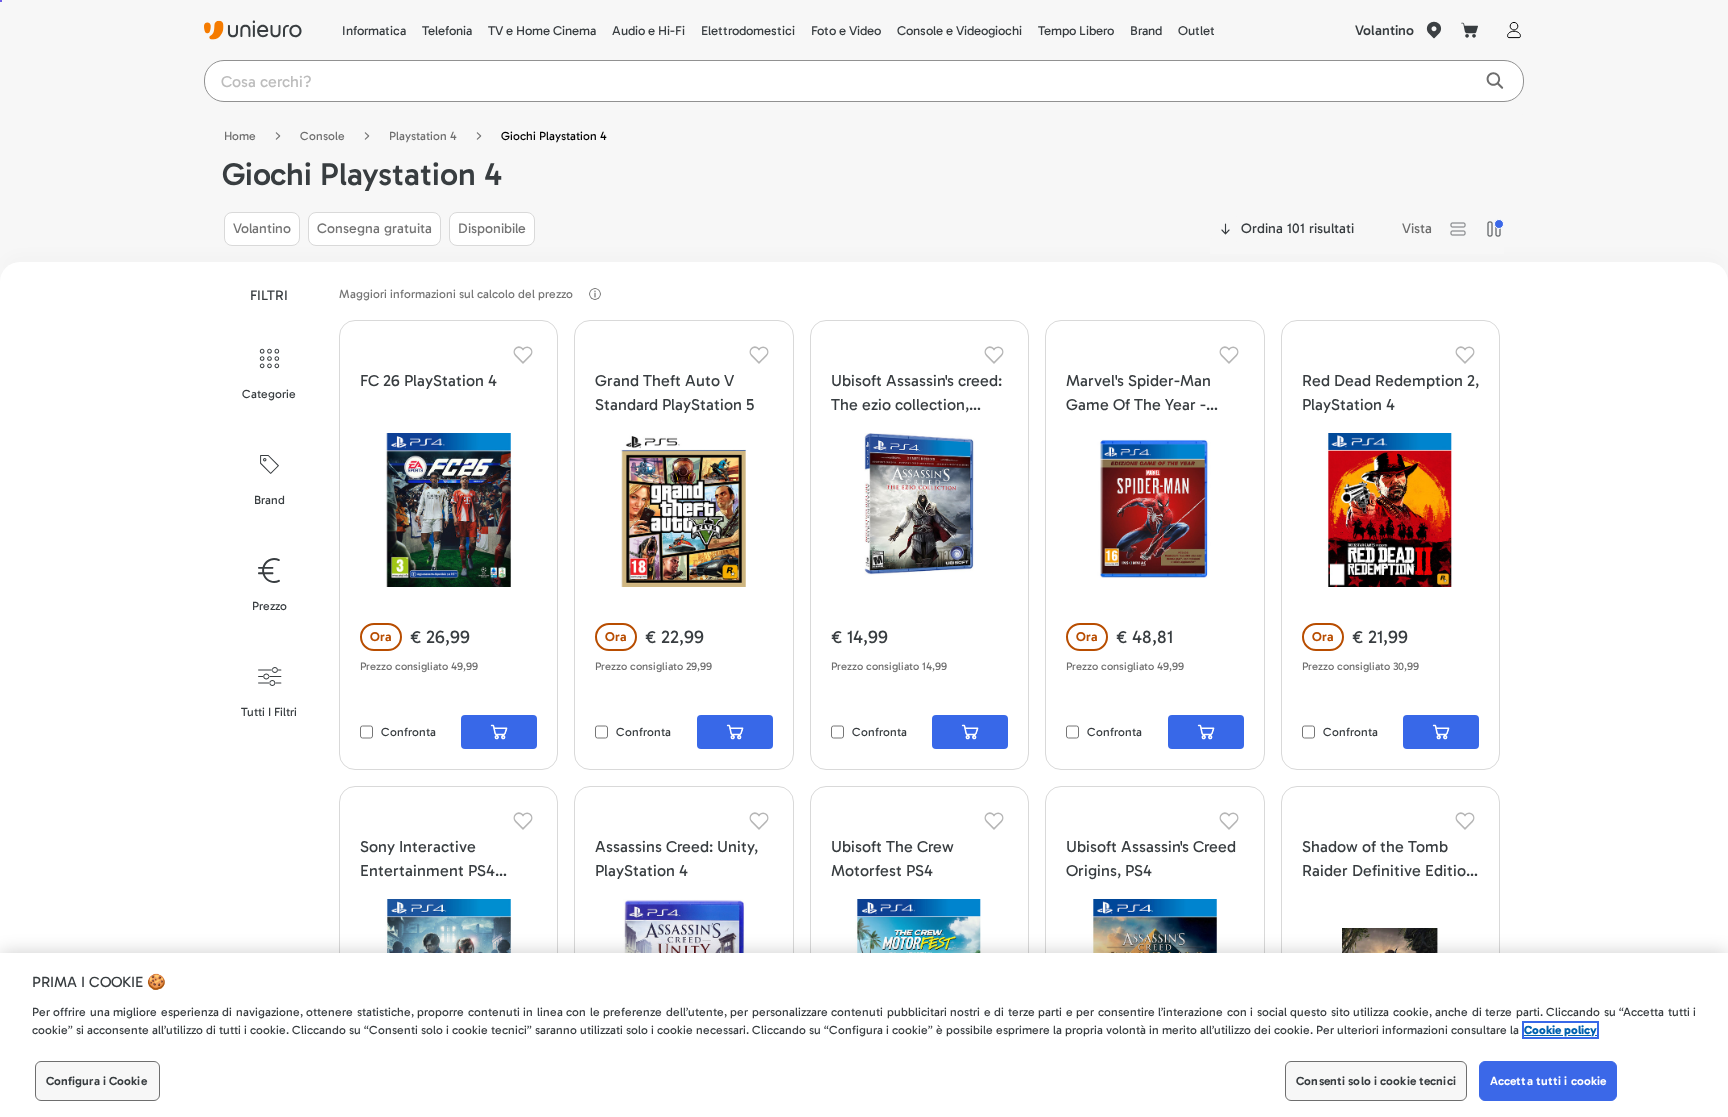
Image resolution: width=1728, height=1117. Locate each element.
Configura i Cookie (96, 1081)
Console (322, 136)
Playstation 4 (423, 136)
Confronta (408, 732)
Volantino (1384, 30)
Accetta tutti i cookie (1548, 1081)
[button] (1458, 229)
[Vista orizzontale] (1458, 229)
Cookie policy (1560, 1030)
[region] (864, 1035)
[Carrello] (1470, 30)
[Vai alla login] (1510, 30)
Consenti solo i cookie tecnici (1376, 1081)
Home (240, 136)
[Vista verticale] (1494, 229)
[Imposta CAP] (1434, 30)
